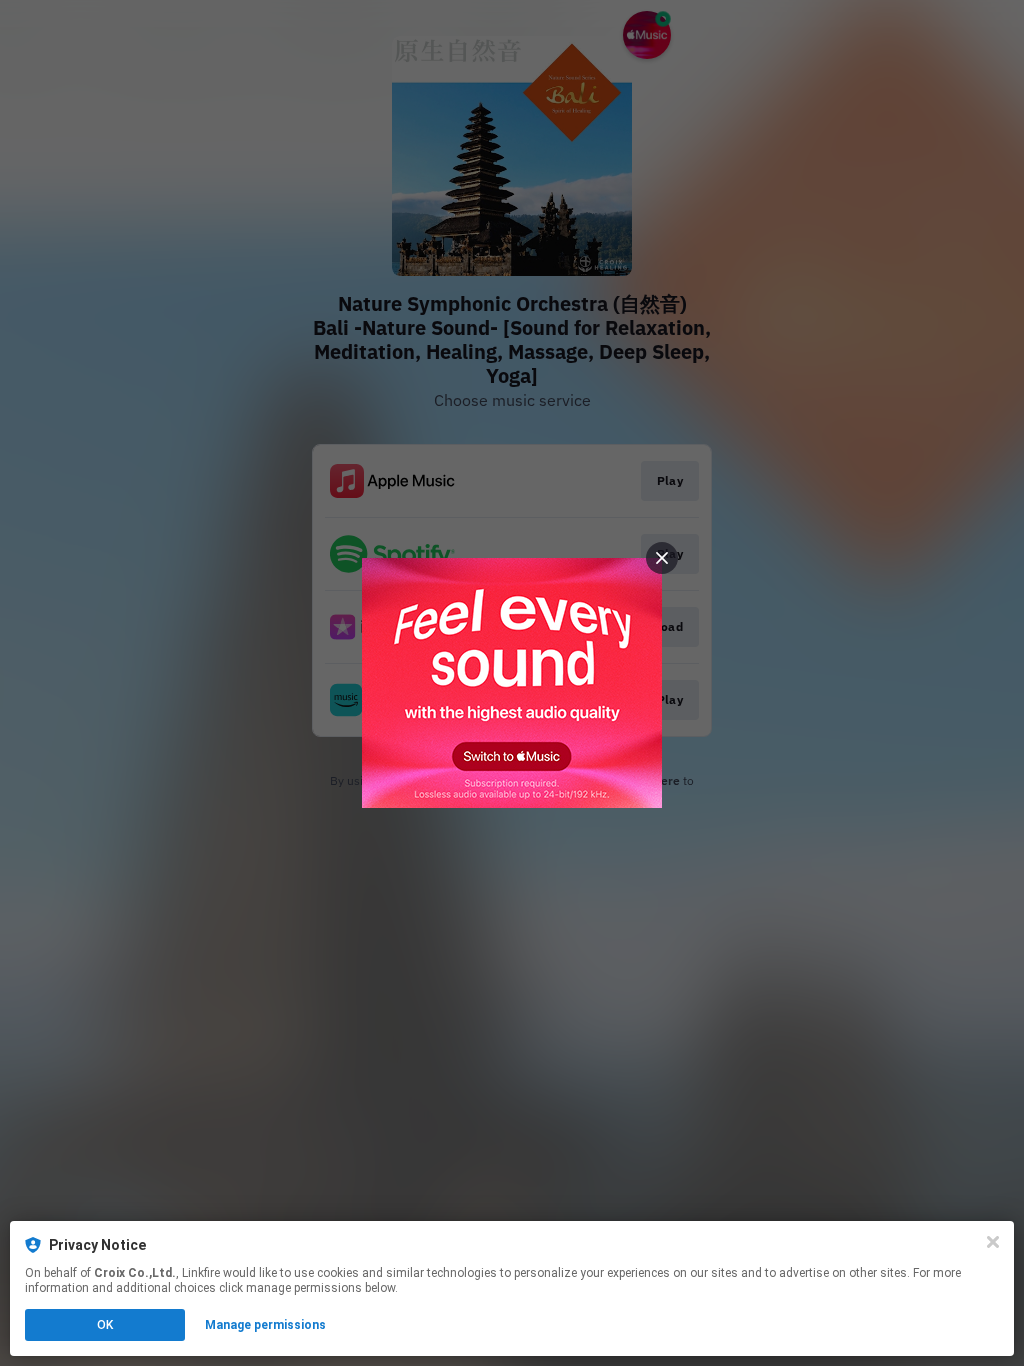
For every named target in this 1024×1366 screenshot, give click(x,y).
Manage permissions (265, 1325)
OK (105, 1325)
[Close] (993, 1242)
